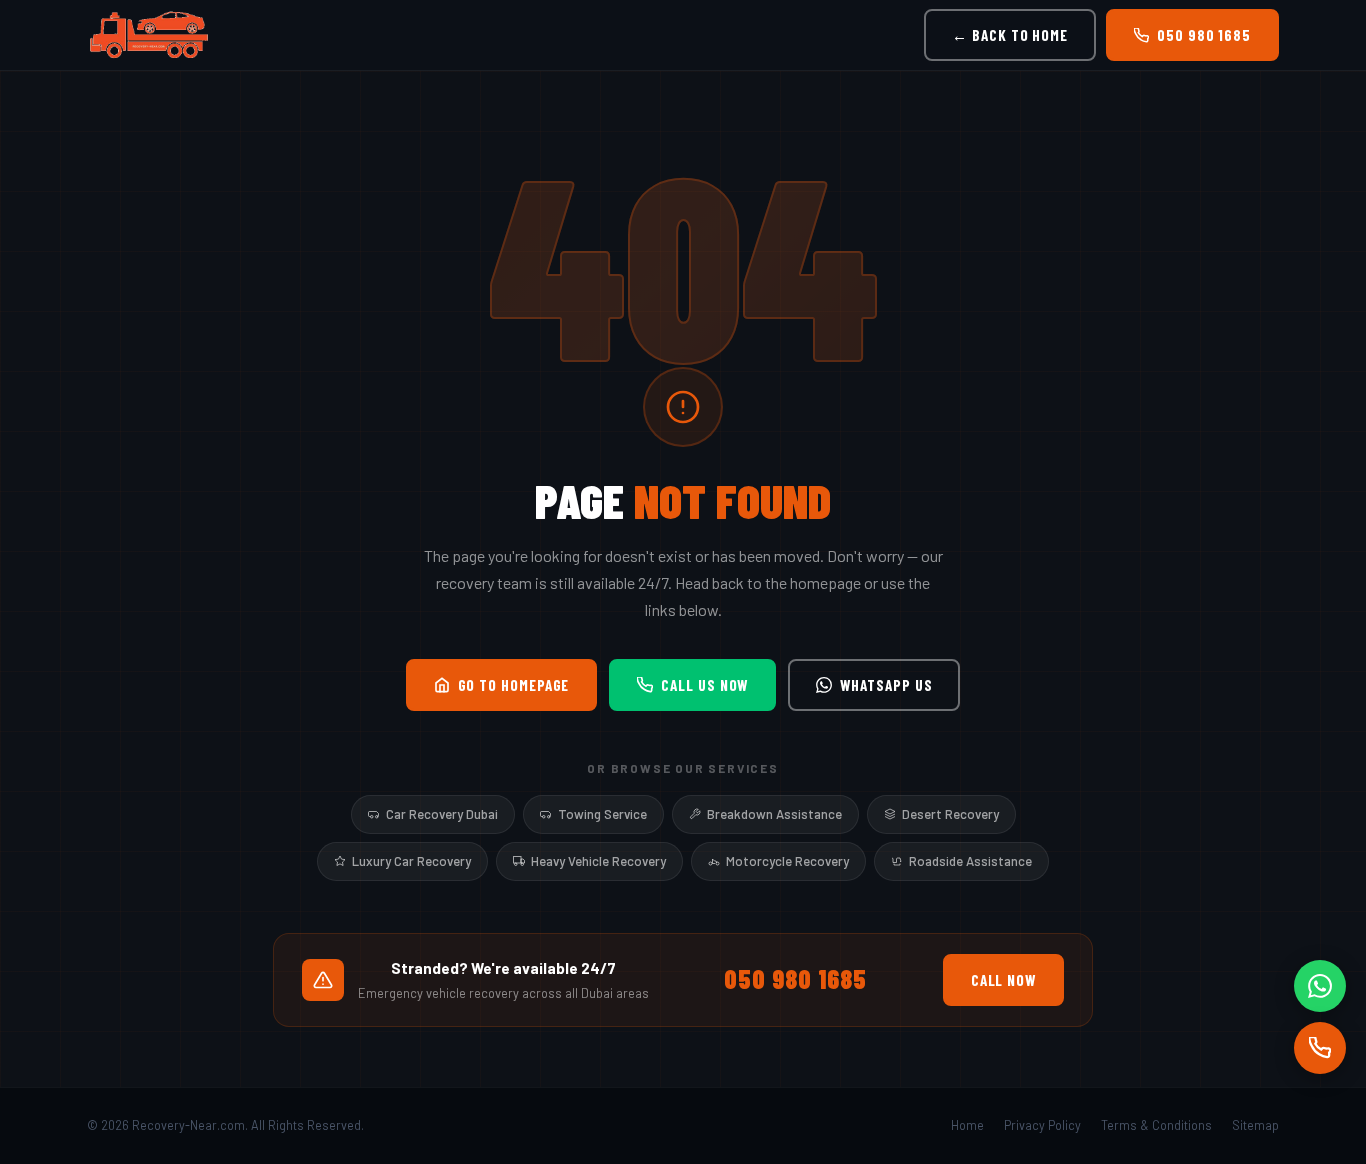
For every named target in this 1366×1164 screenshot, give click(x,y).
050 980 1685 (1204, 35)
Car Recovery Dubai (442, 814)
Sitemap (1255, 1125)
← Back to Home (1010, 35)
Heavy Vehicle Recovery (598, 861)
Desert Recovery (950, 814)
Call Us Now (704, 685)
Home (967, 1125)
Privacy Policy (1042, 1125)
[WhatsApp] (1320, 986)
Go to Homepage (514, 685)
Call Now (1003, 980)
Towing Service (602, 814)
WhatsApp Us (886, 685)
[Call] (1320, 1048)
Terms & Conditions (1156, 1125)
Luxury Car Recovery (411, 861)
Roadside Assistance (970, 861)
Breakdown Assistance (774, 814)
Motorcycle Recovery (787, 861)
